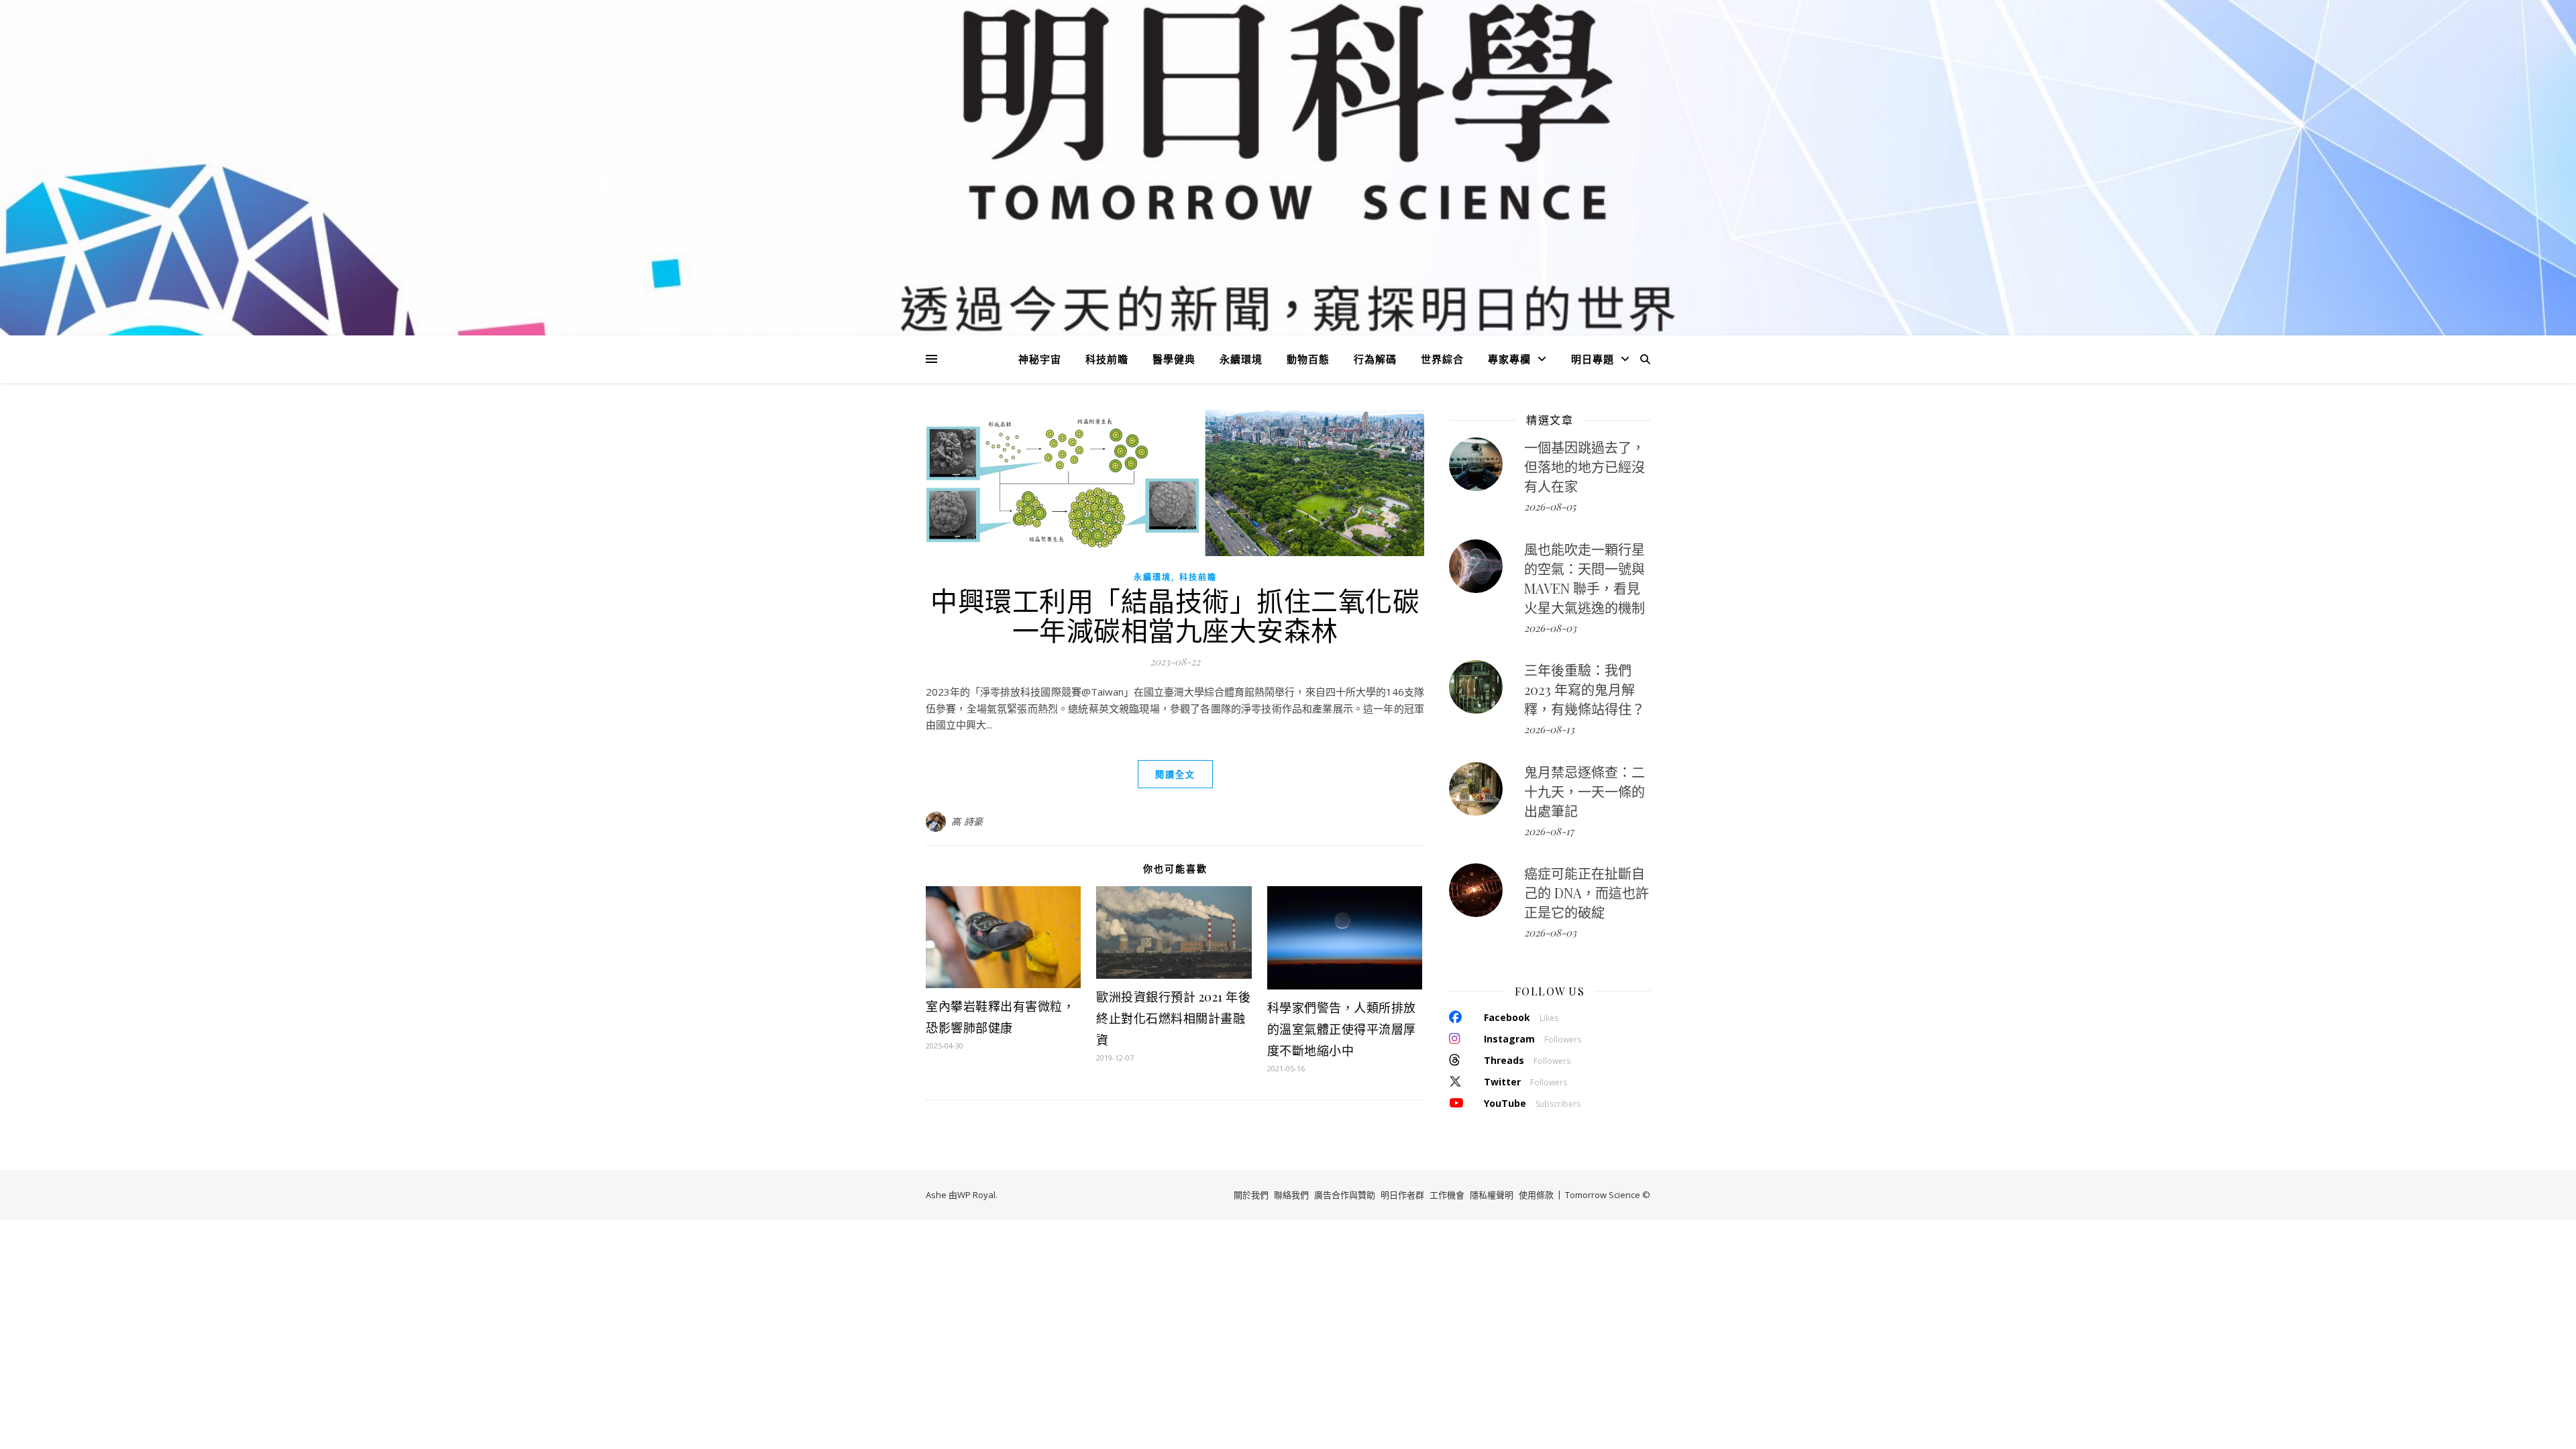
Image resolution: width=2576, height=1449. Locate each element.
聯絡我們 (1291, 1195)
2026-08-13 (1549, 729)
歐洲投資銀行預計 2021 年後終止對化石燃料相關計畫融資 (1173, 1018)
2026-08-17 (1549, 831)
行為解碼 (1375, 359)
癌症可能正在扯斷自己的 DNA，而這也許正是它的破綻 (1587, 893)
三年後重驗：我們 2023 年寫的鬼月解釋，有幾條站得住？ (1585, 689)
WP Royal (976, 1195)
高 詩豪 (967, 821)
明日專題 (1593, 359)
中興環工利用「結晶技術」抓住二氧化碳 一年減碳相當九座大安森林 (1175, 615)
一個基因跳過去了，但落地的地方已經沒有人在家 (1585, 467)
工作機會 (1447, 1195)
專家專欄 (1509, 359)
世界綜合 (1442, 359)
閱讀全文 (1175, 774)
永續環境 (1241, 359)
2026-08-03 (1550, 628)
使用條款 (1536, 1195)
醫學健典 (1174, 359)
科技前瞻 (1107, 359)
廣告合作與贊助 (1345, 1195)
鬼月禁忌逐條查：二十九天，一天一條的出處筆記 (1585, 791)
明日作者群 (1402, 1195)
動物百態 (1308, 359)
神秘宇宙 (1040, 359)
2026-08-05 (1550, 506)
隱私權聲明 (1492, 1195)
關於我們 (1251, 1195)
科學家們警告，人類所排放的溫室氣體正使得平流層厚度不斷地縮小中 (1342, 1029)
